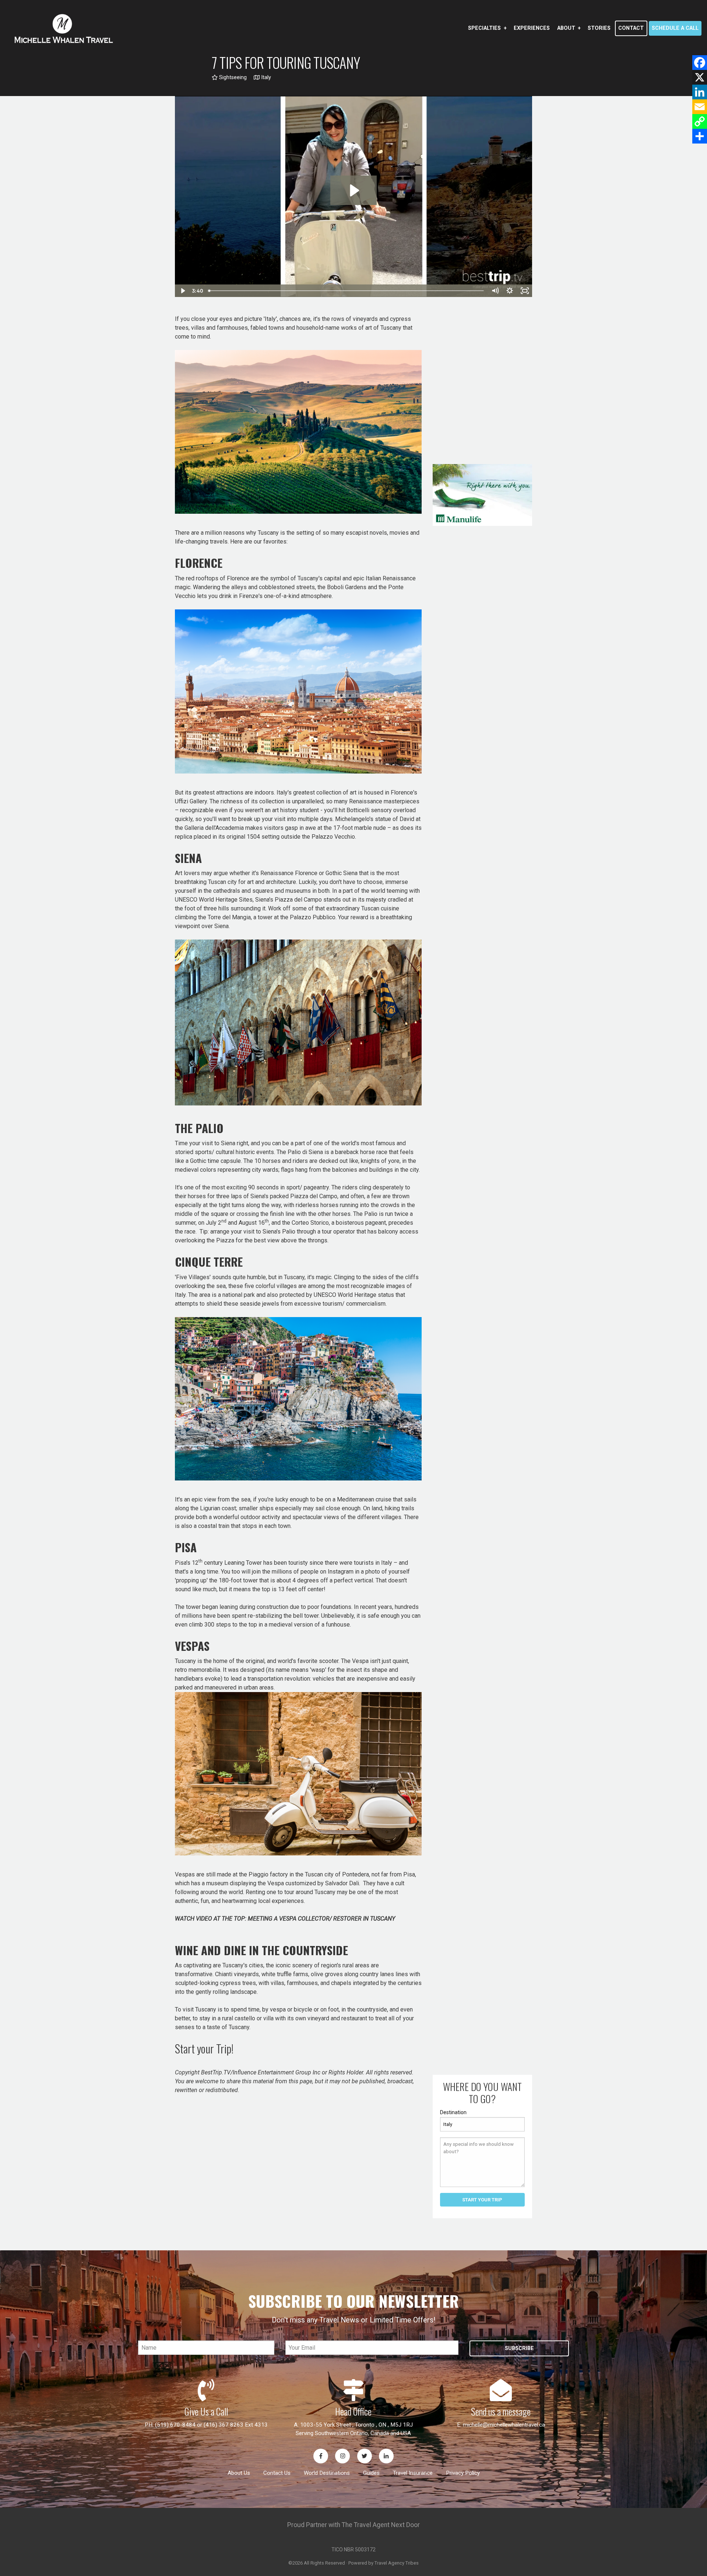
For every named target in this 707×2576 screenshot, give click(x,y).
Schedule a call (675, 28)
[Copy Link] (700, 121)
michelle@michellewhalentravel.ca (504, 2425)
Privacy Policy (463, 2473)
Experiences (532, 28)
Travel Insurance (413, 2473)
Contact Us (277, 2473)
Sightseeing (232, 77)
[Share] (700, 136)
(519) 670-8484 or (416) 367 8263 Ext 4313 (211, 2425)
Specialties (484, 28)
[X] (700, 77)
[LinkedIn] (700, 92)
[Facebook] (700, 63)
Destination (453, 2112)
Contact (631, 28)
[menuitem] (487, 28)
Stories (599, 28)
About (566, 28)
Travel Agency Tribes (397, 2563)
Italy (265, 77)
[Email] (700, 107)
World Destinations (327, 2473)
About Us (239, 2473)
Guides (371, 2473)
